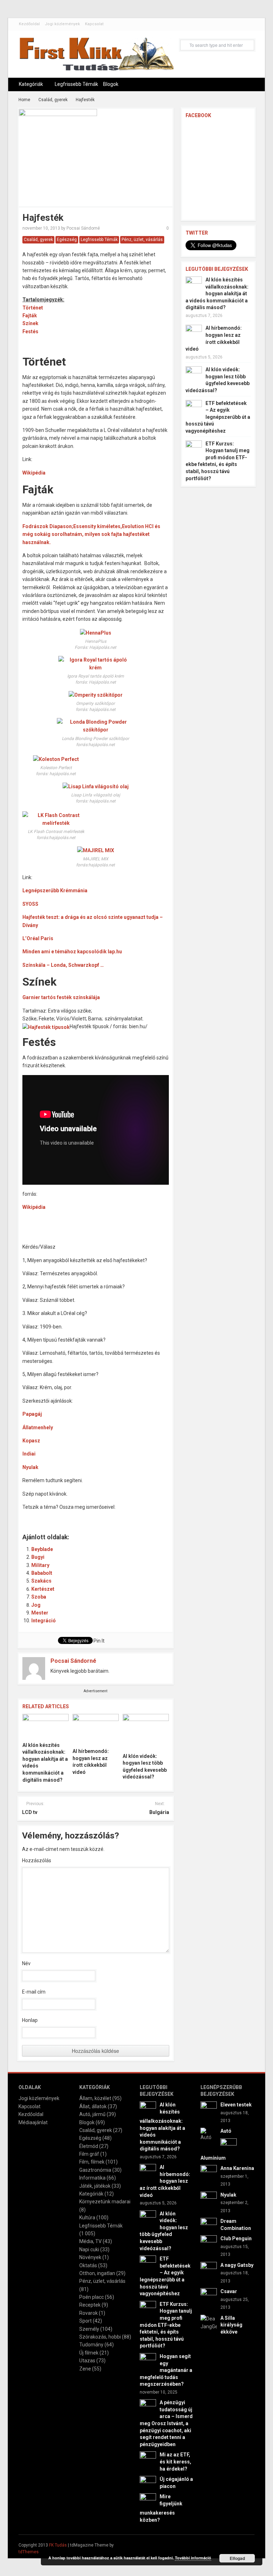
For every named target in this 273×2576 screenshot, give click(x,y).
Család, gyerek (53, 100)
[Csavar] (209, 2296)
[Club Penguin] (209, 2243)
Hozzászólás (37, 1860)
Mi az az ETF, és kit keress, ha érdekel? (175, 2462)
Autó (226, 2131)
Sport (85, 2321)
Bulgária (159, 1812)
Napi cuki (89, 2249)
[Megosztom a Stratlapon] (76, 1517)
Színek (30, 323)
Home (24, 100)
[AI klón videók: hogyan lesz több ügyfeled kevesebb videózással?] (146, 1731)
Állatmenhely (38, 1427)
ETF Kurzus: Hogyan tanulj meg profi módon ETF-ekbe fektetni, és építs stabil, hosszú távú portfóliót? (166, 2325)
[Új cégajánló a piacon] (148, 2484)
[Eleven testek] (209, 2109)
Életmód (89, 2146)
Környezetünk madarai (105, 2202)
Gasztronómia (95, 2170)
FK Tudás (58, 2545)
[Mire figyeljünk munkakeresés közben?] (148, 2501)
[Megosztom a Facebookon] (32, 1517)
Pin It (99, 1641)
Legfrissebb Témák (76, 84)
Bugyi (38, 1557)
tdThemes (29, 2552)
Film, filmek (92, 2162)
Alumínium (213, 2158)
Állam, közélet (95, 2098)
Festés (30, 331)
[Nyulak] (209, 2199)
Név (26, 1963)
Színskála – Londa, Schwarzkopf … (63, 965)
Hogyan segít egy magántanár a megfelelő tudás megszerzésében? (166, 2370)
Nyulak (30, 1467)
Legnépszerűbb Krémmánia (55, 890)
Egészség (67, 240)
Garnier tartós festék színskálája (61, 997)
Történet (33, 308)
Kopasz (31, 1441)
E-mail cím (34, 1992)
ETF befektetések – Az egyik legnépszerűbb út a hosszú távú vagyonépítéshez (218, 417)
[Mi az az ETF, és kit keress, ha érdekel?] (148, 2459)
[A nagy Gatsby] (209, 2270)
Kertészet (43, 1589)
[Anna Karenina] (209, 2173)
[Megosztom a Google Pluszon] (106, 1517)
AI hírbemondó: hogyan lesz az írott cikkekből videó (165, 2181)
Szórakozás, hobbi (100, 2337)
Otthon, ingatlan (97, 2273)
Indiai (29, 1454)
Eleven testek (236, 2105)
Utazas (87, 2361)
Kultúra (87, 2218)
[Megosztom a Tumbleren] (91, 1517)
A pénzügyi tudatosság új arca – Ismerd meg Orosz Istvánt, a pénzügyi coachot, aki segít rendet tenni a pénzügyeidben (166, 2423)
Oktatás (88, 2265)
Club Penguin (236, 2238)
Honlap (30, 2020)
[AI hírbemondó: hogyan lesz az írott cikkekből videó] (96, 1729)
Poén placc (92, 2297)
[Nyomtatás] (151, 1517)
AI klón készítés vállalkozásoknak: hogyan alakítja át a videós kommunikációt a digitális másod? (217, 294)
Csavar (229, 2291)
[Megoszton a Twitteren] (47, 1517)
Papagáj (32, 1414)
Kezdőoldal (29, 24)
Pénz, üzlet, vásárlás (142, 240)
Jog (36, 1605)
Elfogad (237, 2558)
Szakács (41, 1581)
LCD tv (30, 1812)
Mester (40, 1613)
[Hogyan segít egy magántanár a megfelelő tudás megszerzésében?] (148, 2361)
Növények (90, 2257)
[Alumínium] (229, 2146)
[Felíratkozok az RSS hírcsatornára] (121, 1517)
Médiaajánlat (33, 2122)
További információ (193, 2558)
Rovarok (89, 2313)
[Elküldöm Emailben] (136, 1517)
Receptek (90, 2305)
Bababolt (42, 1573)
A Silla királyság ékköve (231, 2325)
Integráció (44, 1621)
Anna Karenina (237, 2168)
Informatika (92, 2178)
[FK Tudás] (96, 57)
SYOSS (30, 904)
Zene (85, 2369)
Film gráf (89, 2154)
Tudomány (91, 2345)
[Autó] (209, 2134)
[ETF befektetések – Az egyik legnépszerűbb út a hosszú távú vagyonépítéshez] (194, 407)
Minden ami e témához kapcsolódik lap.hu (72, 952)
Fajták (30, 316)
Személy (89, 2329)
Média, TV (90, 2241)
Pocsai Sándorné (83, 228)
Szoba (39, 1597)
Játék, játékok (95, 2186)
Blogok (111, 84)
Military (40, 1565)
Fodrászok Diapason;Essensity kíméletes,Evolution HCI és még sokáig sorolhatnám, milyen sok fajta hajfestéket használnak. (91, 534)
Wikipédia (34, 473)
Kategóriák (31, 84)
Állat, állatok (93, 2106)
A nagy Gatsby (237, 2265)
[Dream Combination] (209, 2226)
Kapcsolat (94, 24)
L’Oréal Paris (38, 938)
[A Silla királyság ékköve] (209, 2322)
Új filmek (89, 2353)
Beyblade (42, 1549)
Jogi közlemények (62, 24)
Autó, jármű (92, 2114)
